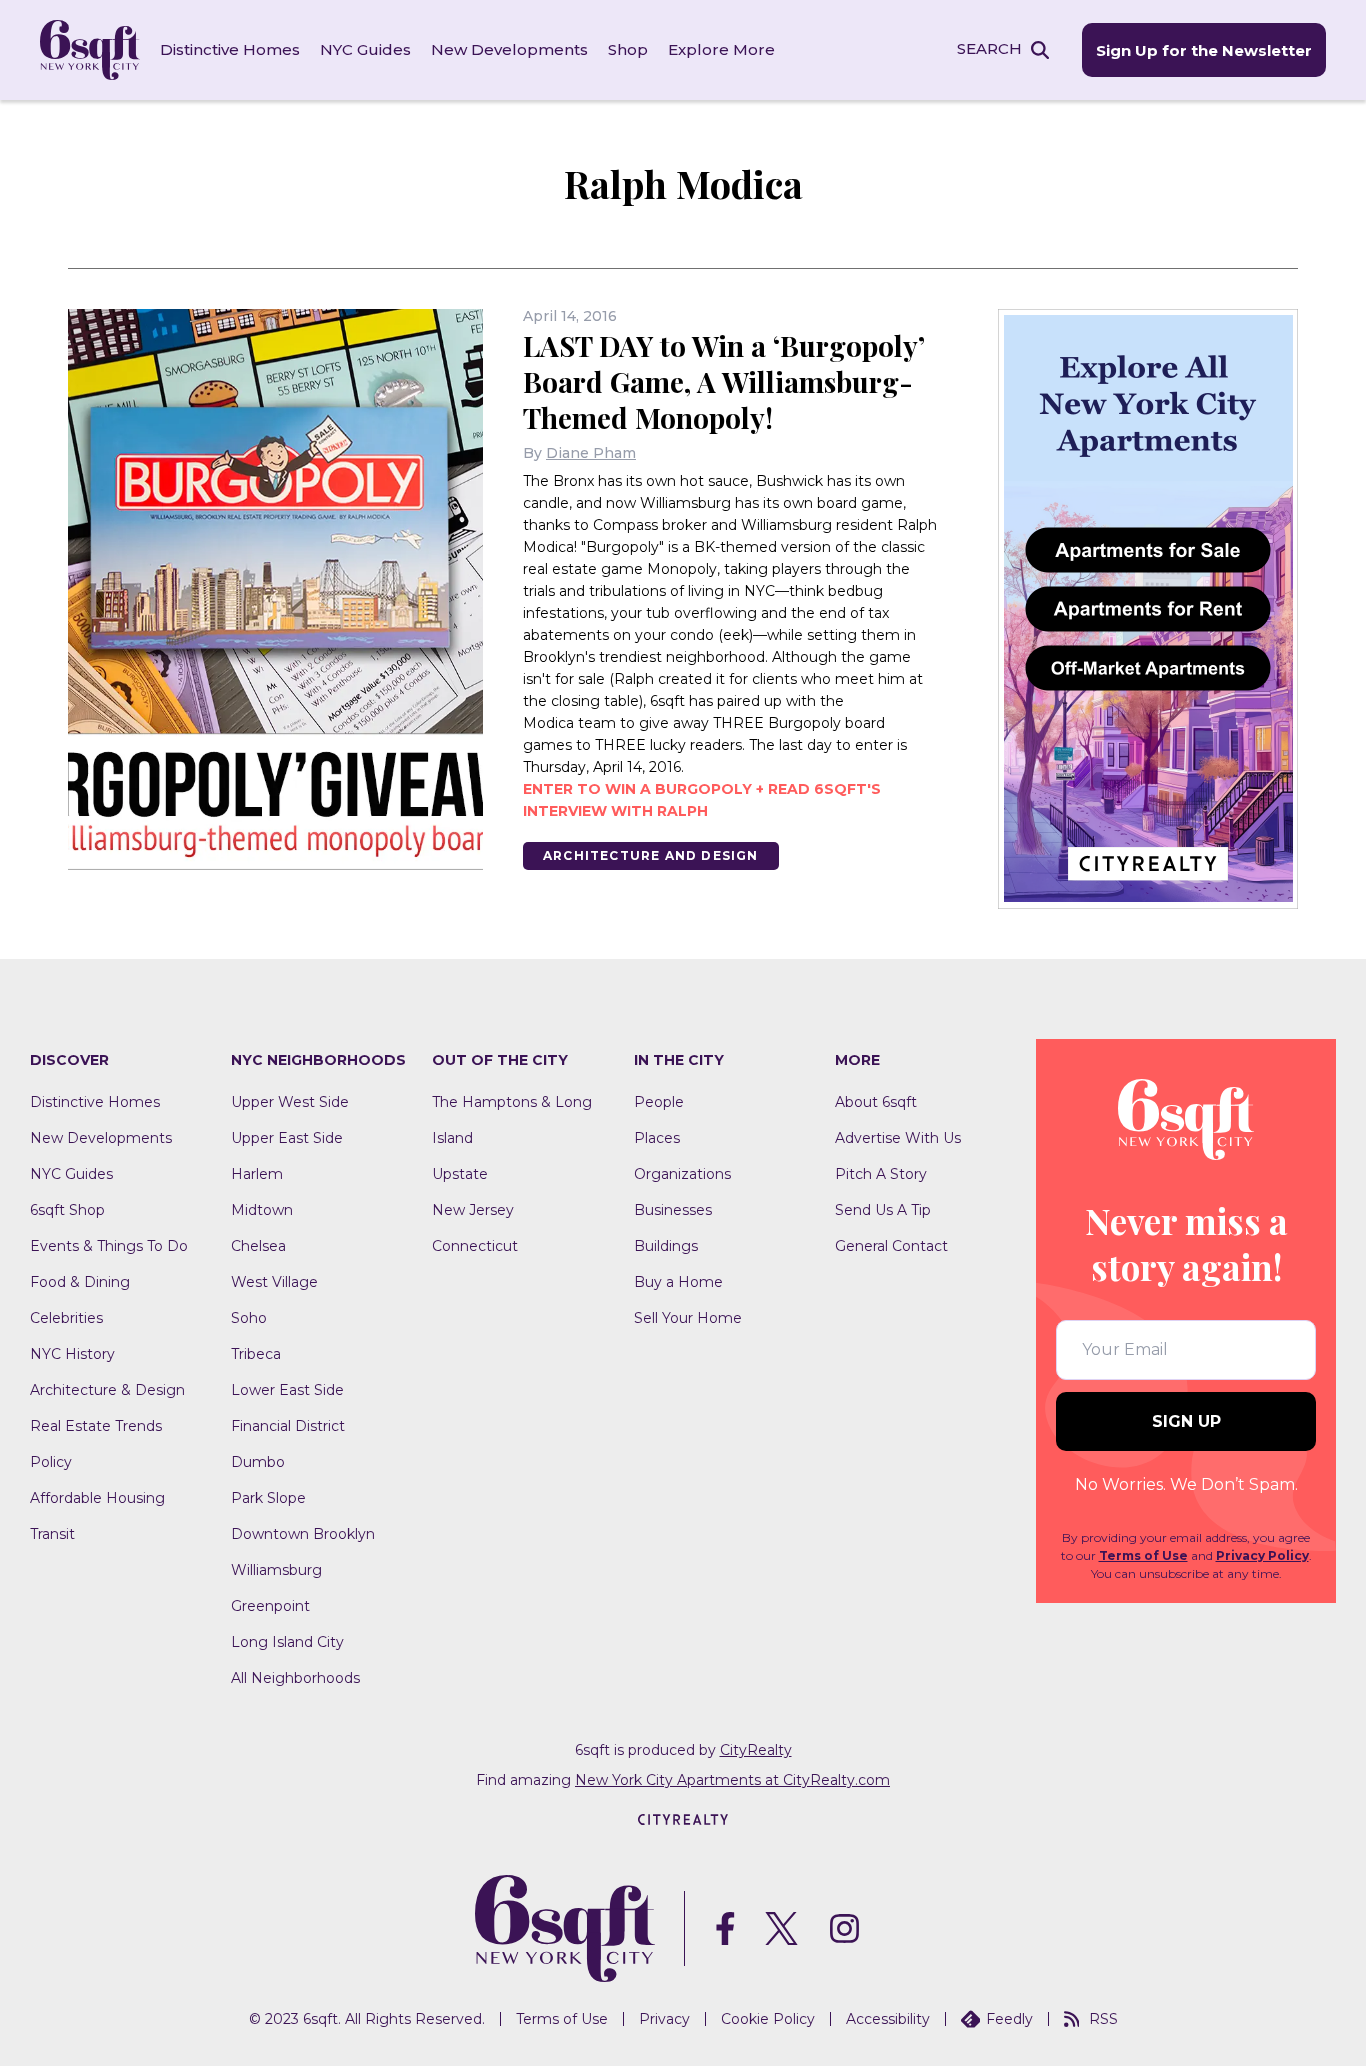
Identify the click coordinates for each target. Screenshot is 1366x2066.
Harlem (257, 1174)
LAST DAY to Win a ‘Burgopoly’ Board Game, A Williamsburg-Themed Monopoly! (723, 381)
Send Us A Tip (883, 1210)
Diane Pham (591, 453)
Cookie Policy (768, 2019)
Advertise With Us (898, 1138)
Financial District (288, 1426)
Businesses (673, 1210)
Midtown (262, 1210)
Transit (52, 1534)
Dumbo (258, 1462)
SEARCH (989, 48)
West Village (274, 1282)
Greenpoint (270, 1606)
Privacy (664, 2019)
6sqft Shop (67, 1210)
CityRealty (756, 1750)
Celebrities (66, 1318)
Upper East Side (287, 1138)
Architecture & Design (107, 1390)
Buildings (666, 1246)
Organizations (682, 1174)
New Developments (509, 49)
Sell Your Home (688, 1318)
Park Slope (268, 1498)
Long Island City (287, 1642)
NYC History (72, 1354)
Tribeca (256, 1354)
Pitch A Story (881, 1174)
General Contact (891, 1246)
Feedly (1009, 2019)
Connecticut (475, 1246)
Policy (51, 1462)
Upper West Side (290, 1102)
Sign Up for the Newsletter (1204, 50)
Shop (628, 49)
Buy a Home (678, 1282)
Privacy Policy (1262, 1555)
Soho (249, 1318)
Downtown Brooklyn (303, 1534)
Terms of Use (1143, 1555)
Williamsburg (276, 1570)
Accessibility (888, 2019)
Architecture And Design (651, 855)
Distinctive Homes (230, 49)
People (659, 1102)
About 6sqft (876, 1102)
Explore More (721, 49)
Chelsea (258, 1246)
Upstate (460, 1174)
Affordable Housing (97, 1498)
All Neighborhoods (295, 1678)
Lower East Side (287, 1390)
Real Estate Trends (96, 1426)
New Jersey (473, 1210)
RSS (1103, 2019)
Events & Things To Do (109, 1246)
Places (657, 1138)
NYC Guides (365, 49)
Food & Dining (80, 1282)
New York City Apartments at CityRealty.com (732, 1780)
